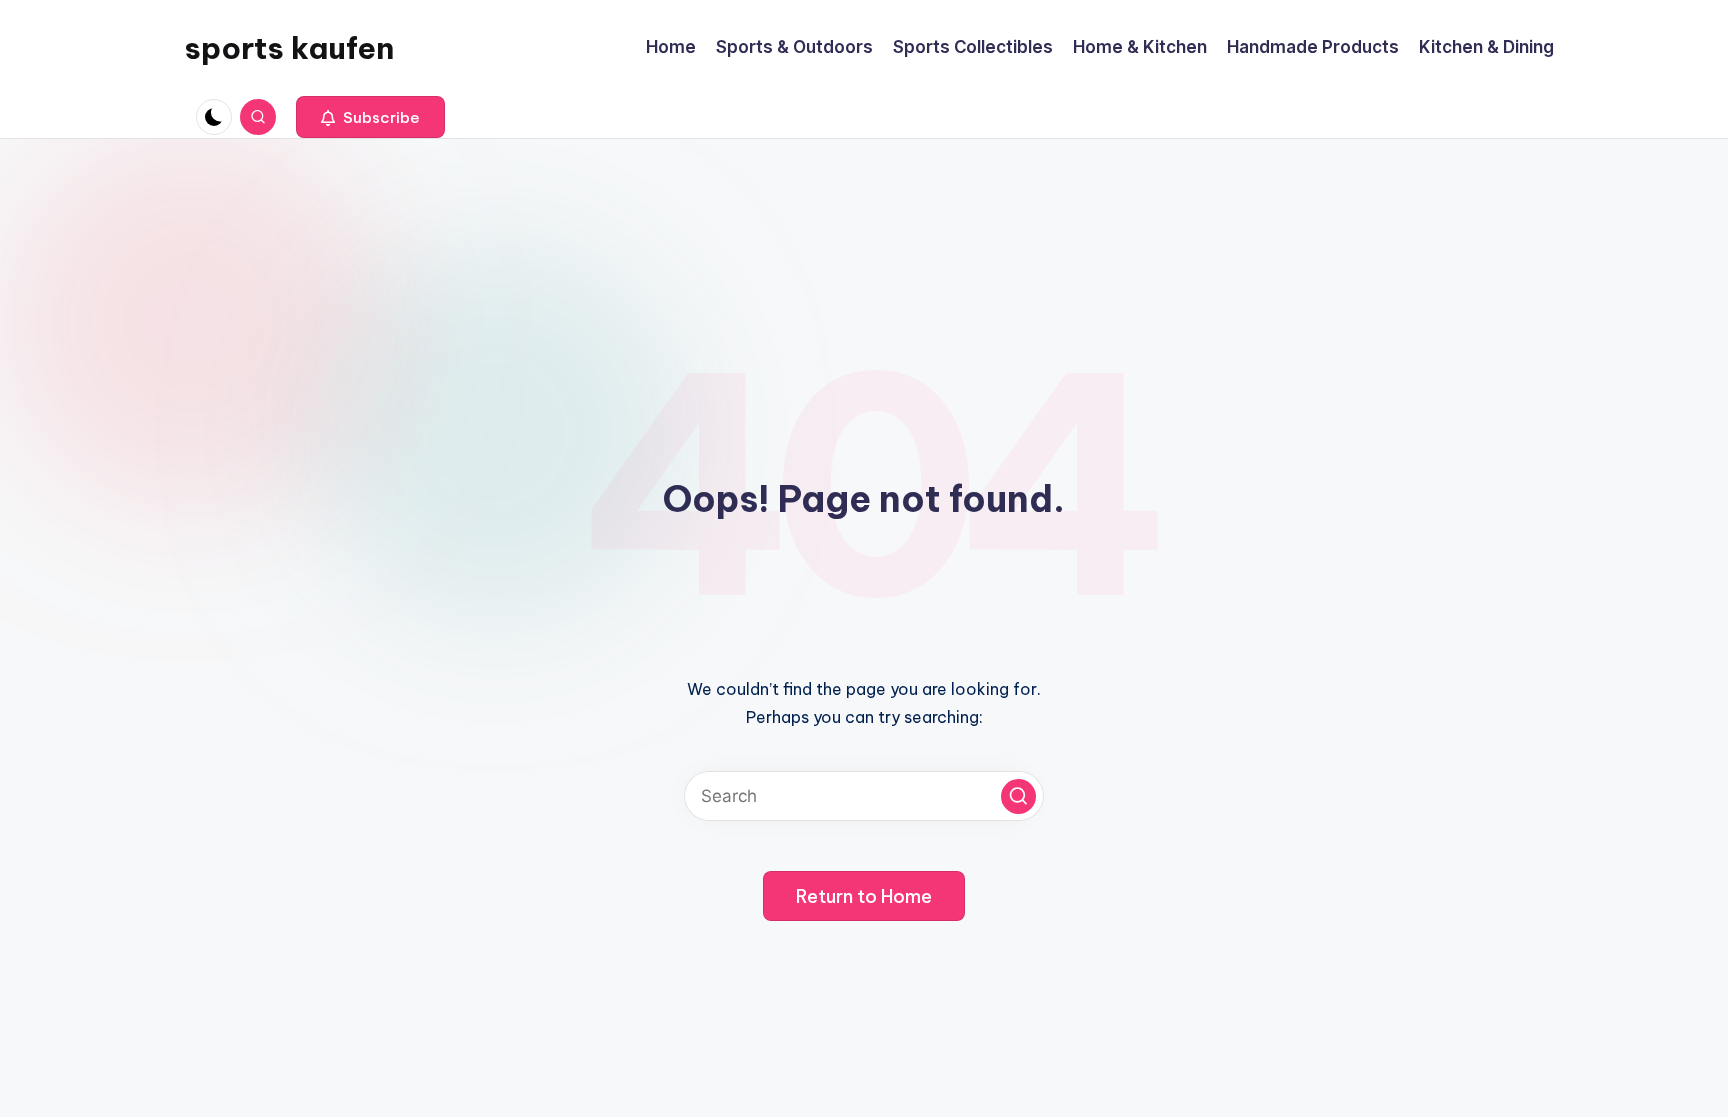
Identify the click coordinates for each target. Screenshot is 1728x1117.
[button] (370, 117)
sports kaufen (289, 48)
